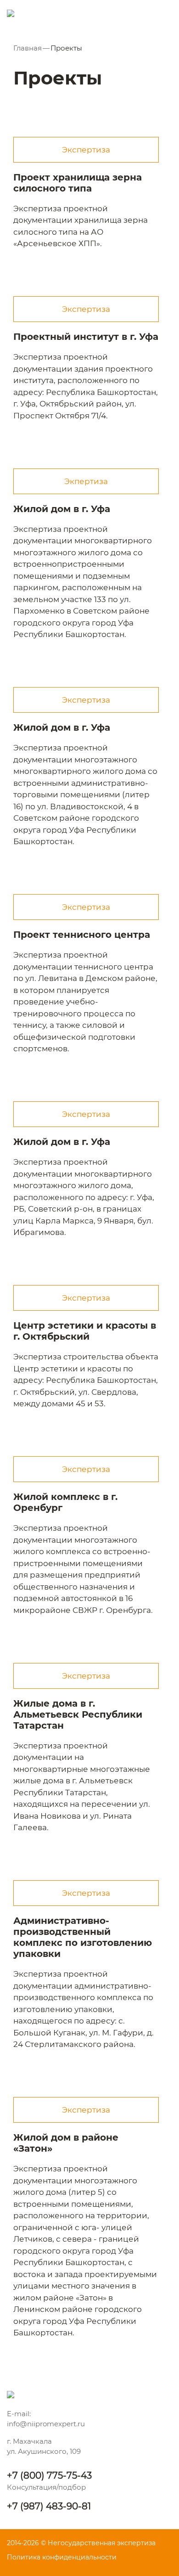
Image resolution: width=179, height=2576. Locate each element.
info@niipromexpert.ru (46, 2424)
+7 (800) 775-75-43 (49, 2475)
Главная (28, 48)
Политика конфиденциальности (62, 2557)
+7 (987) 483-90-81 (49, 2506)
